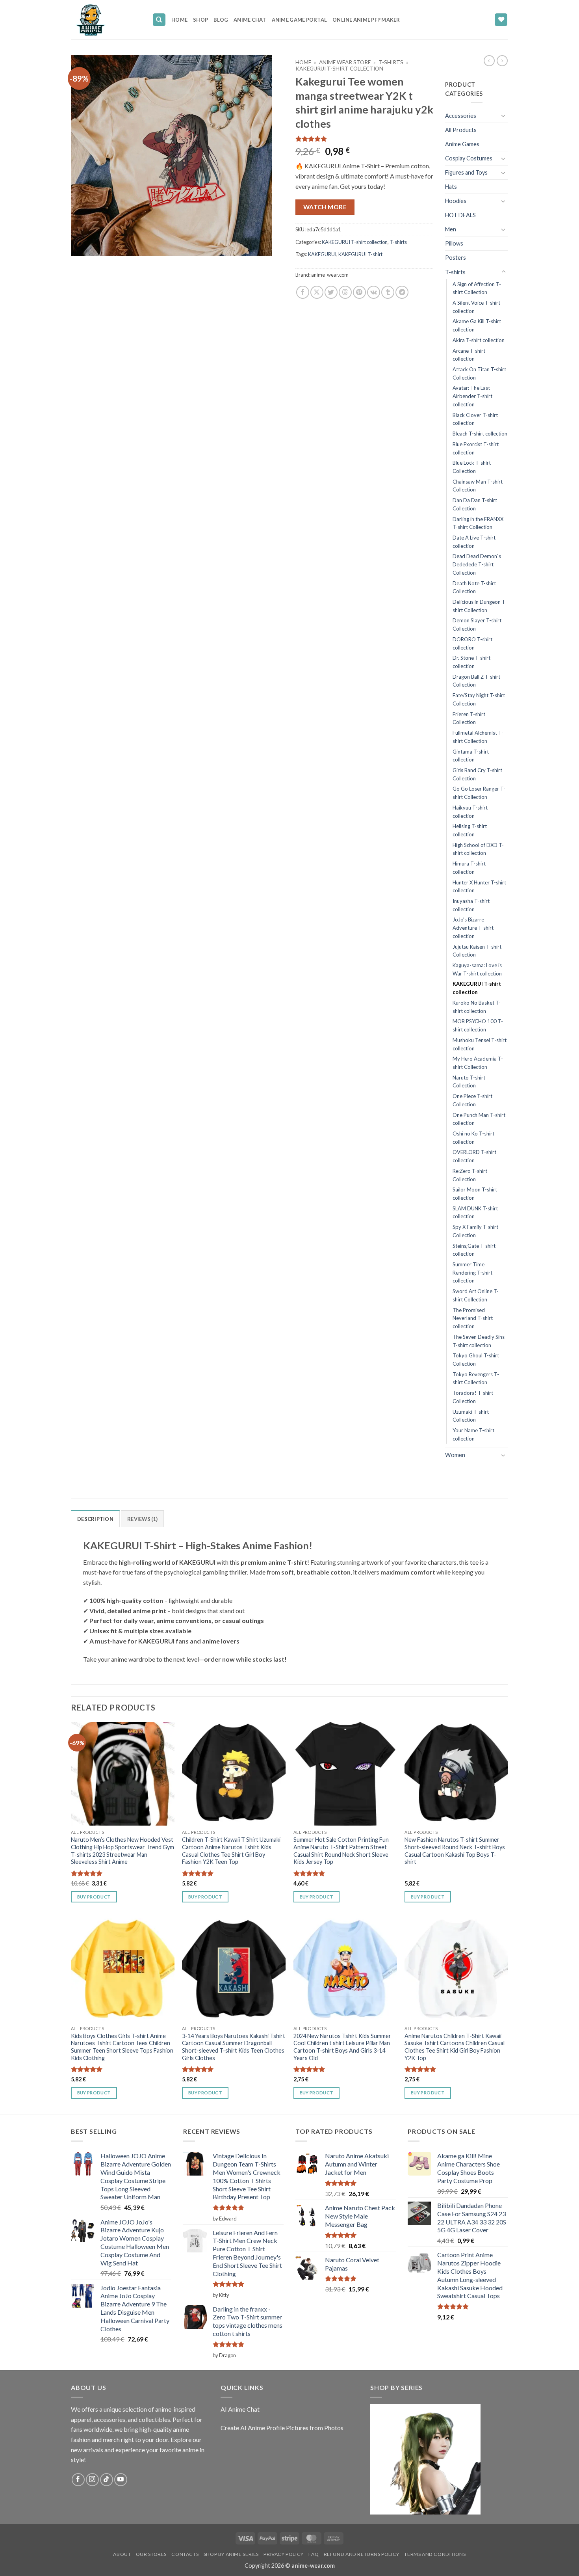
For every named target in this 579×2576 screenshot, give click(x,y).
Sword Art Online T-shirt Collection (476, 1295)
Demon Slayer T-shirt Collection (477, 624)
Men (451, 229)
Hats (451, 187)
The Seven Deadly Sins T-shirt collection (479, 1341)
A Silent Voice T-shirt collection (476, 307)
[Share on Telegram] (402, 292)
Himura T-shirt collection (469, 868)
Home (179, 20)
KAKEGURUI (322, 254)
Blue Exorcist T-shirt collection (476, 448)
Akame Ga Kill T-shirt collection (477, 325)
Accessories (461, 116)
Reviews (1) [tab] (142, 1519)
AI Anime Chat (240, 2409)
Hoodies (456, 201)
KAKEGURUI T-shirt (360, 254)
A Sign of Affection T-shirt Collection (477, 288)
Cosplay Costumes (469, 158)
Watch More (325, 207)
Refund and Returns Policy (362, 2554)
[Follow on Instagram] (92, 2480)
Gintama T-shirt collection (471, 756)
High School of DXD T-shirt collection (478, 849)
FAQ (314, 2554)
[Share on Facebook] (303, 292)
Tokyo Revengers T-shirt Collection (476, 1378)
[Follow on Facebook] (78, 2480)
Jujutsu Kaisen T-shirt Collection (477, 951)
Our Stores (151, 2554)
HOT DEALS (460, 215)
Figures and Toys (466, 172)
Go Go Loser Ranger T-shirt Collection (479, 793)
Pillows (454, 243)
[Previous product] (502, 61)
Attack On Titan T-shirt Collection (479, 373)
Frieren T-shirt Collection (469, 718)
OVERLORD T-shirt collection (474, 1156)
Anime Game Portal (299, 20)
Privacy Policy (284, 2554)
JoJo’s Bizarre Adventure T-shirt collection (473, 928)
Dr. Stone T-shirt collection (471, 662)
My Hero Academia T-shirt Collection (478, 1063)
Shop (200, 20)
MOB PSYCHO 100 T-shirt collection (478, 1025)
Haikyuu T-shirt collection (470, 812)
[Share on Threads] (345, 292)
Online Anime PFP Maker (366, 20)
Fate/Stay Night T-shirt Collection (479, 699)
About (122, 2554)
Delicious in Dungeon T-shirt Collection (480, 606)
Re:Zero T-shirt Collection (470, 1175)
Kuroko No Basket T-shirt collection (477, 1007)
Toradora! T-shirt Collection (473, 1397)
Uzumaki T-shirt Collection (471, 1416)
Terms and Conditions (435, 2554)
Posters (456, 258)
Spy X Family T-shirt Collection (475, 1231)
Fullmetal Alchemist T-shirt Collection (478, 737)
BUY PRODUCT (94, 1897)
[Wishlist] (501, 20)
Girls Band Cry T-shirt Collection (477, 774)
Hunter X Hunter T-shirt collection (479, 887)
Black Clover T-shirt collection (475, 419)
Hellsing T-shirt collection (470, 830)
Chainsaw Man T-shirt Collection (478, 486)
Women (455, 1455)
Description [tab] (95, 1519)
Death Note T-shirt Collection (474, 587)
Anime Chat (250, 20)
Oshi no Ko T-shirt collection (473, 1138)
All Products (461, 130)
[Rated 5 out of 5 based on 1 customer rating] (364, 139)
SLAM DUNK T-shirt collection (475, 1213)
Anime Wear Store (345, 62)
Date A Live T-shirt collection (474, 542)
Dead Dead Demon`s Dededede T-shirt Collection (477, 564)
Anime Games (462, 144)
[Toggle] (503, 115)
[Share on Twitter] (331, 292)
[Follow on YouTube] (121, 2480)
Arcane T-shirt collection (469, 355)
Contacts (185, 2554)
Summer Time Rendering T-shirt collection (472, 1272)
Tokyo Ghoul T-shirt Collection (476, 1360)
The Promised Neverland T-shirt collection (473, 1318)
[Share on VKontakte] (374, 292)
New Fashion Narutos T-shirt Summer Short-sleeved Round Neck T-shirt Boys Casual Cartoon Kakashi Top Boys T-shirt (455, 1851)
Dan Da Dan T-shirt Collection (475, 504)
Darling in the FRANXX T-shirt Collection (478, 523)
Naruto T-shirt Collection (469, 1082)
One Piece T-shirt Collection (472, 1100)
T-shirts (391, 62)
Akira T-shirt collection (479, 340)
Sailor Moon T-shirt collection (475, 1194)
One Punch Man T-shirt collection (479, 1119)
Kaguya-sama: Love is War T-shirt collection (477, 969)
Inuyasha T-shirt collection (471, 905)
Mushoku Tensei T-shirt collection (480, 1044)
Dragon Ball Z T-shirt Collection (476, 681)
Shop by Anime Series (231, 2554)
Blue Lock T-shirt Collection (472, 467)
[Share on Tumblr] (388, 292)
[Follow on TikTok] (107, 2480)
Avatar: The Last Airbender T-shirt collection (472, 396)
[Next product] (489, 61)
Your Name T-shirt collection (473, 1434)
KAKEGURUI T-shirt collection (339, 69)
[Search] (159, 20)
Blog (221, 20)
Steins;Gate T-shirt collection (474, 1250)
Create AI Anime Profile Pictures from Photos (282, 2428)
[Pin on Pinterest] (359, 292)
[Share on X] (317, 292)
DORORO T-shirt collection (472, 643)
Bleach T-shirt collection (480, 434)
